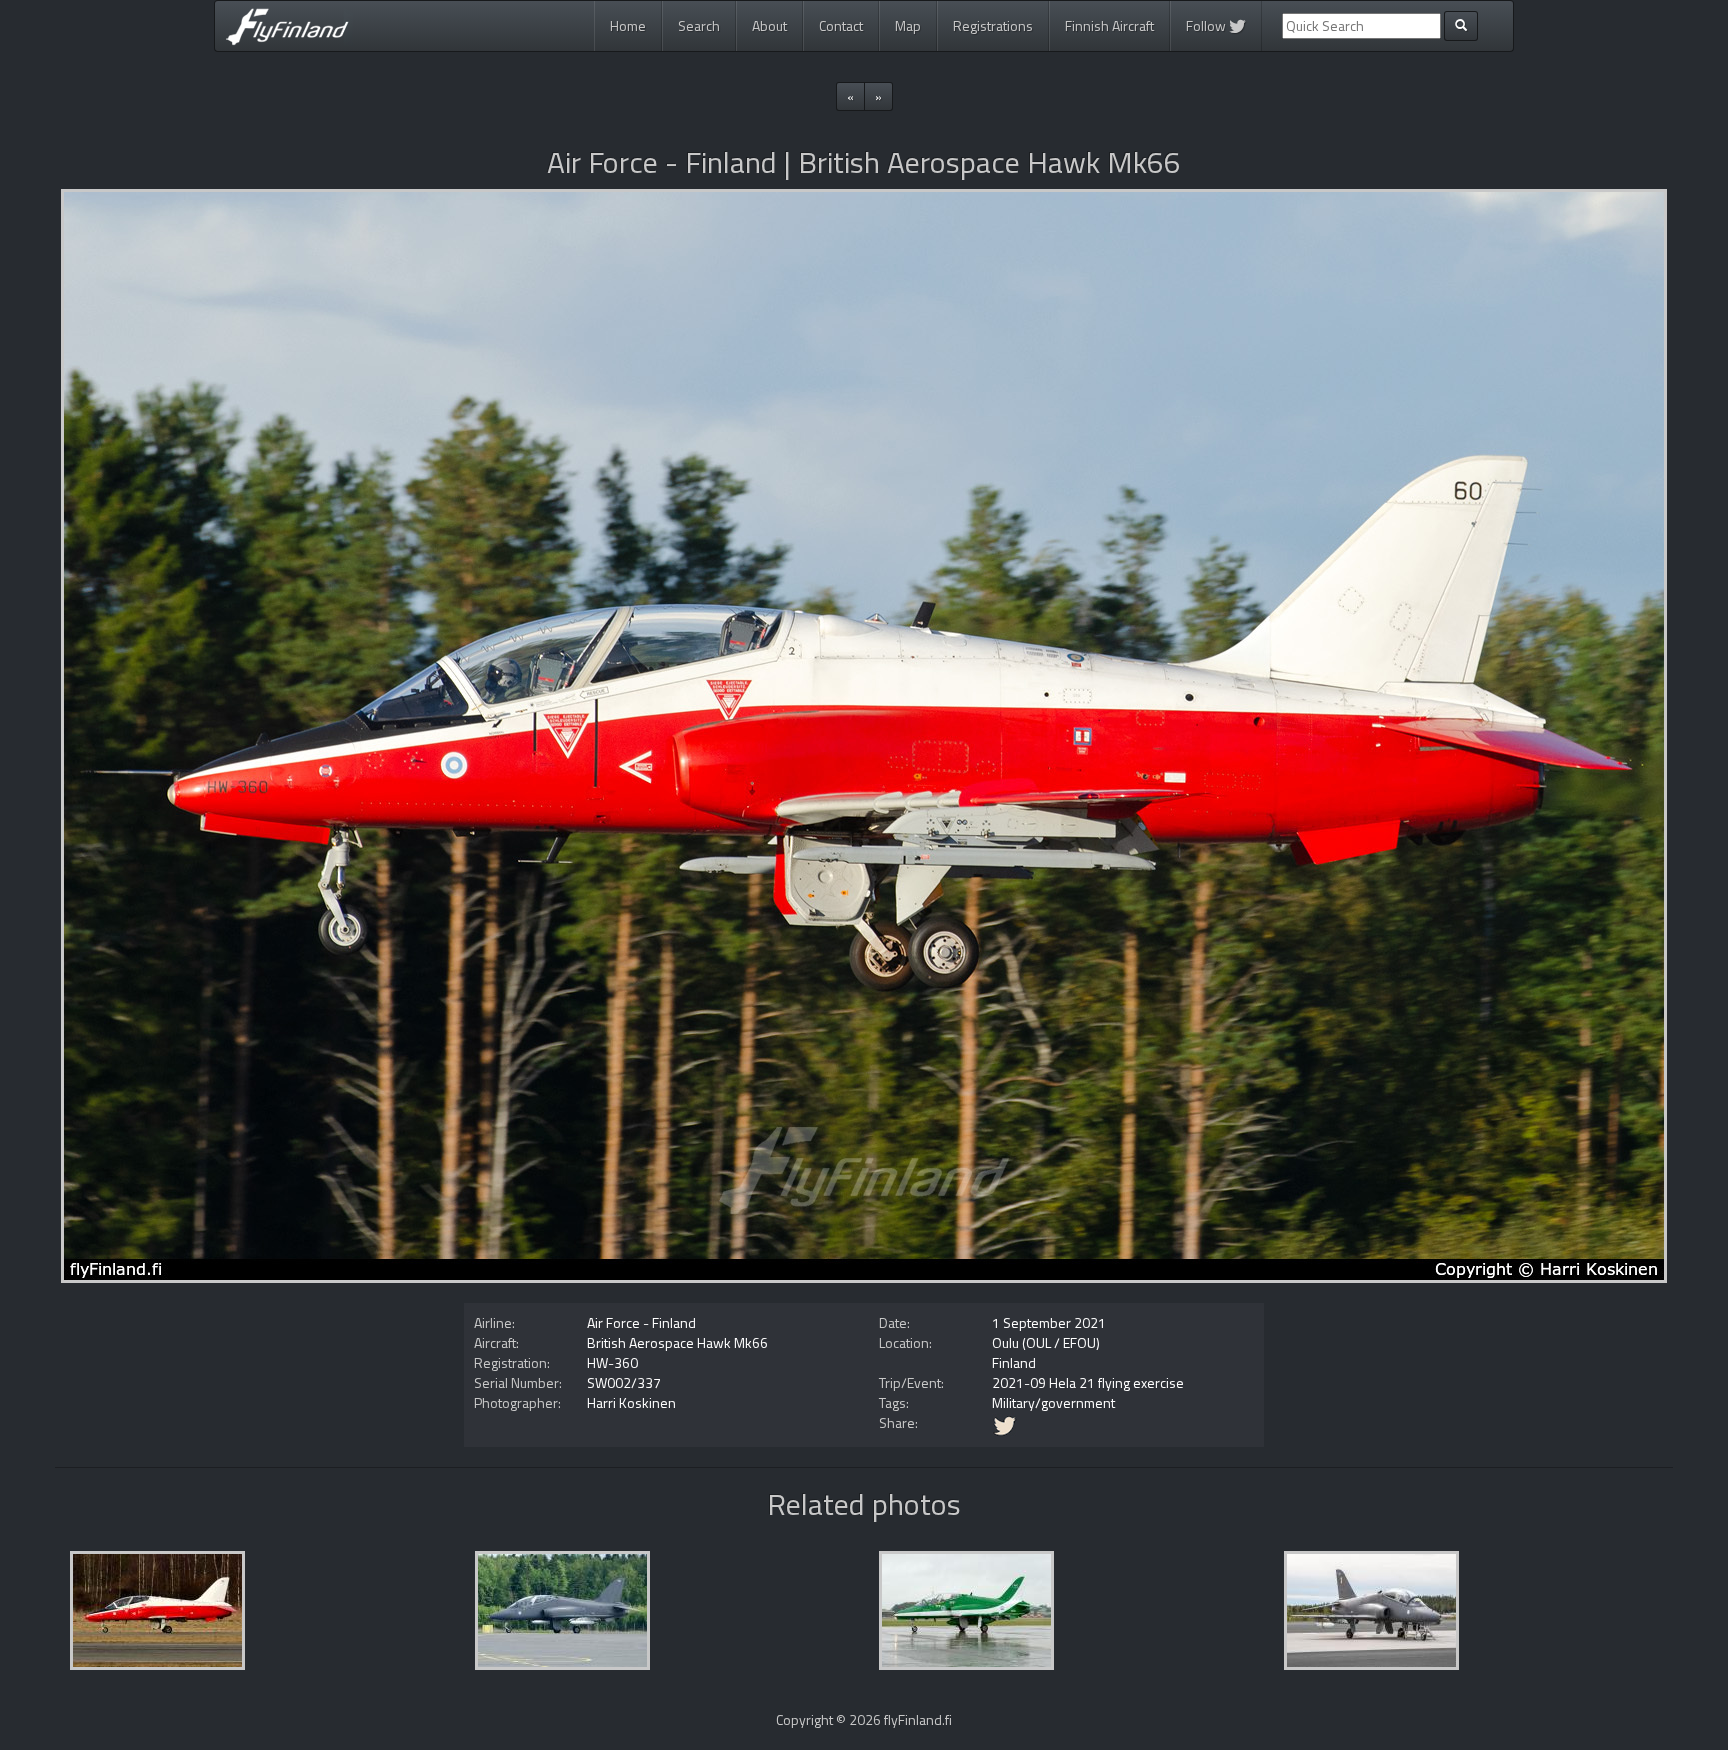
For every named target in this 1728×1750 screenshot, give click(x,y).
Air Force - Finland (641, 1322)
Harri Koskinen (631, 1402)
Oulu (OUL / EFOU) (1046, 1342)
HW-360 (612, 1362)
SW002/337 (624, 1382)
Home (628, 25)
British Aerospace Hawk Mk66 (677, 1342)
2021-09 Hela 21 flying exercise (1088, 1382)
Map (908, 25)
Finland (1014, 1362)
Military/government (1053, 1402)
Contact (841, 25)
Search (699, 25)
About (769, 25)
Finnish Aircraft (1109, 25)
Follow (1207, 25)
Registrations (993, 25)
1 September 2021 (1049, 1322)
